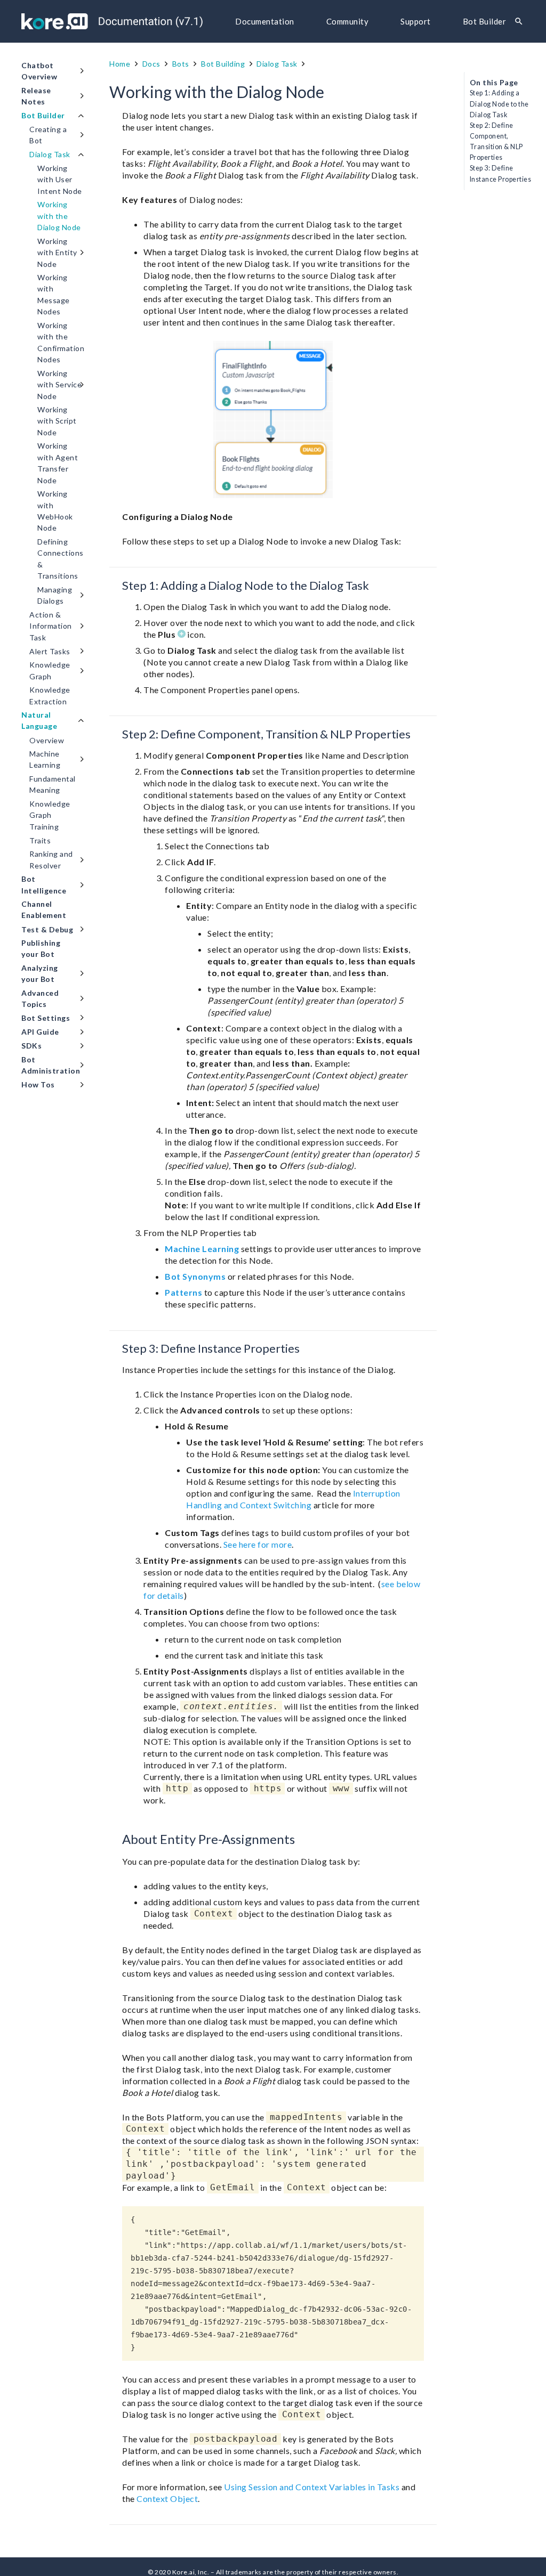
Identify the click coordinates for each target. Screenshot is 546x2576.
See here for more (258, 1544)
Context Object (167, 2498)
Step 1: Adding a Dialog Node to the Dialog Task (499, 104)
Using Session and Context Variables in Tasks (312, 2487)
